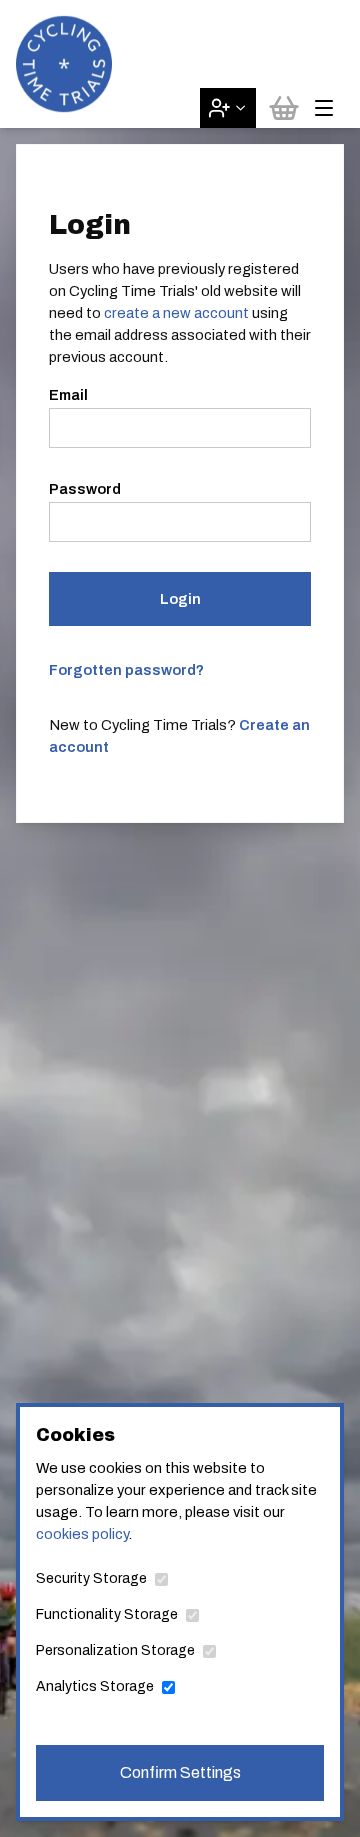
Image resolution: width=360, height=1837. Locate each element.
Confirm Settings (180, 1772)
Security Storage (91, 1578)
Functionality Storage (107, 1614)
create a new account (176, 313)
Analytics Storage (95, 1686)
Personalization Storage (115, 1650)
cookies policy (82, 1534)
